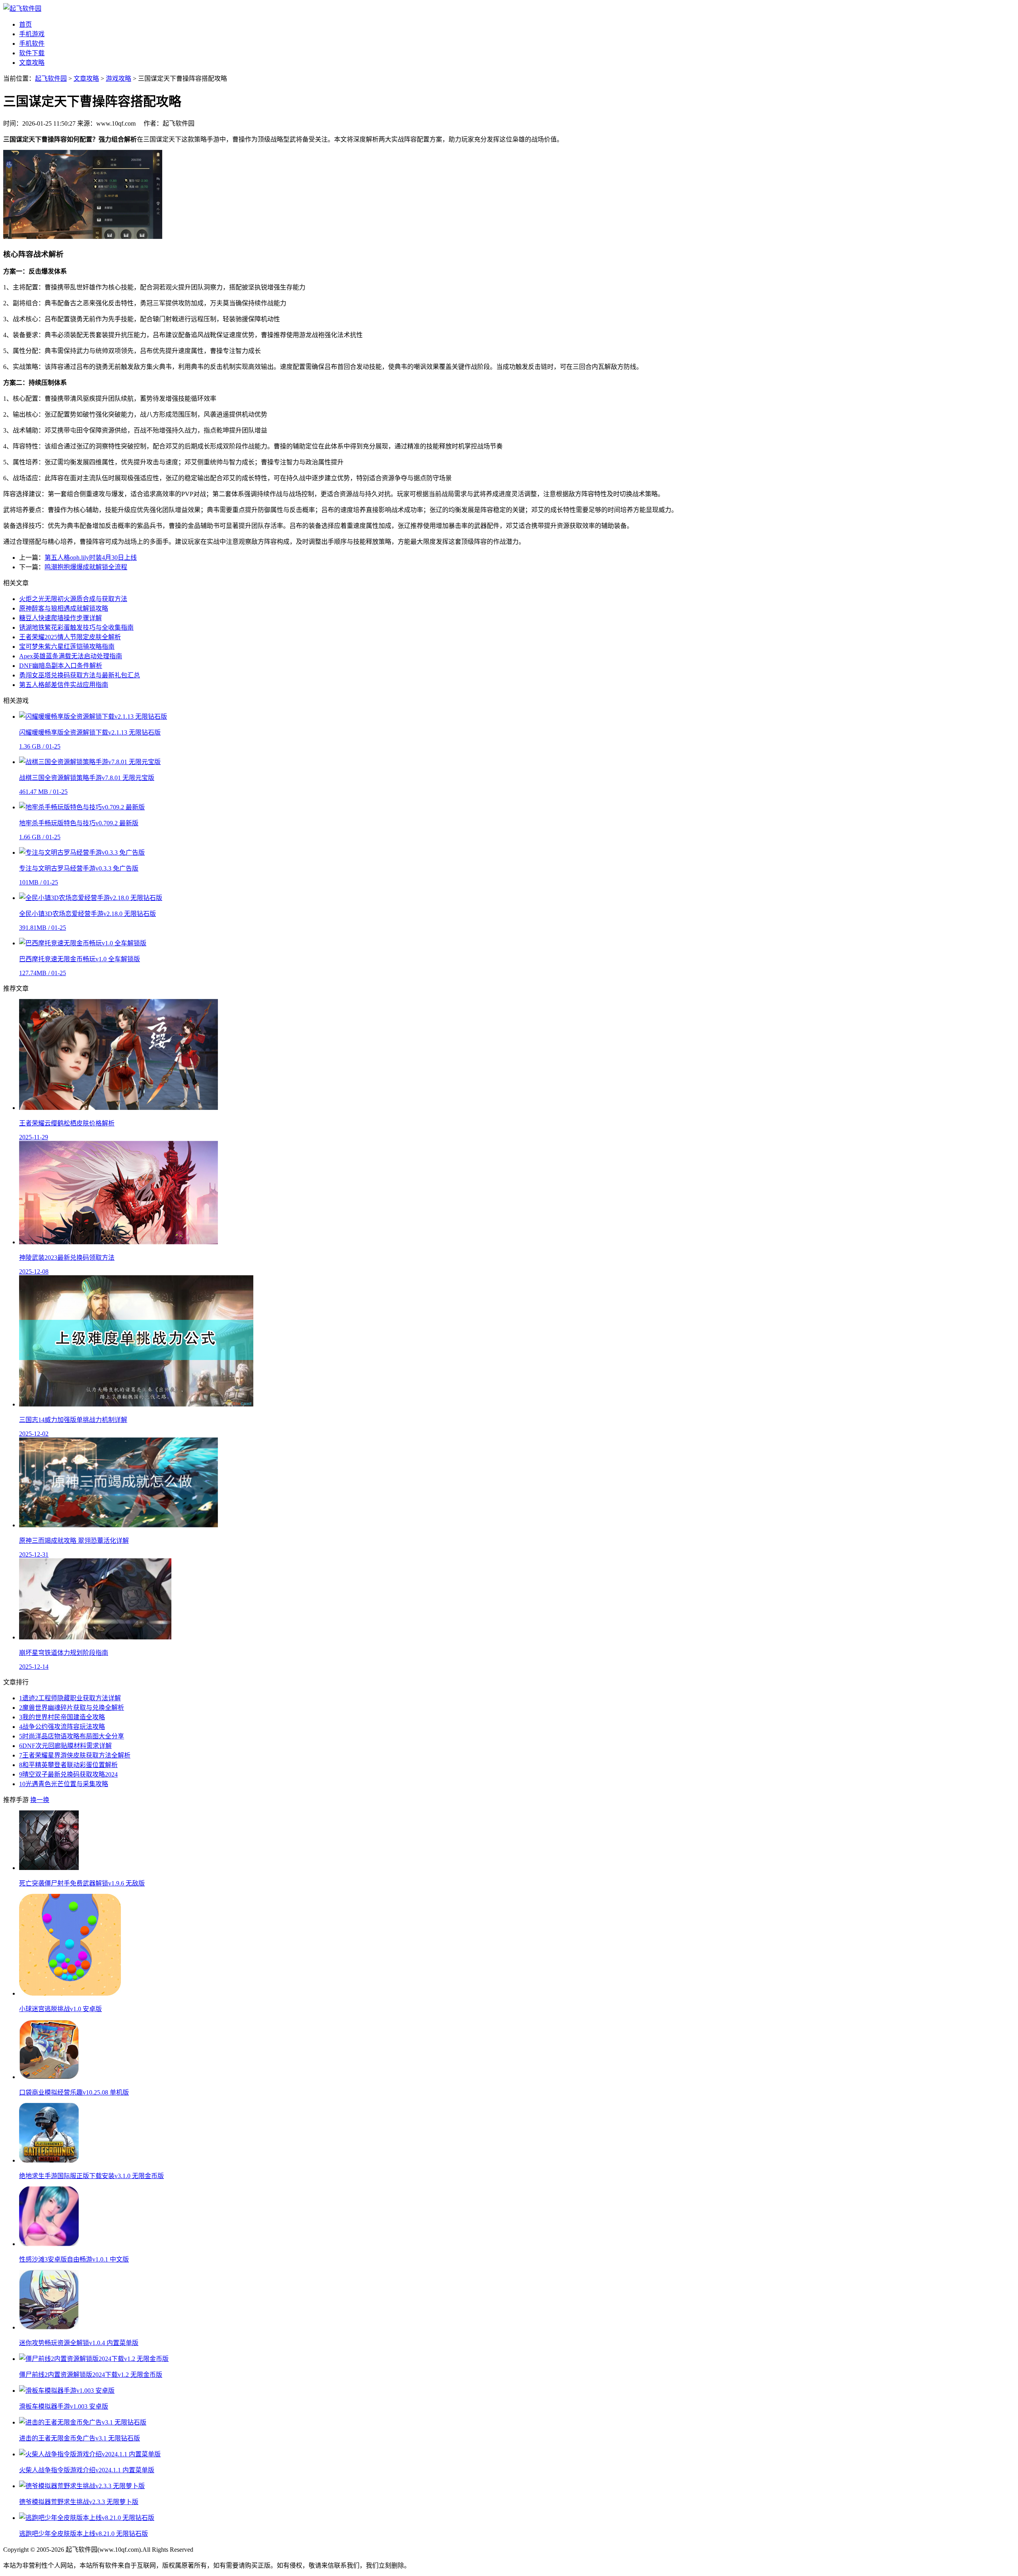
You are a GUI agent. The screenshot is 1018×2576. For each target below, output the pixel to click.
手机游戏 (32, 34)
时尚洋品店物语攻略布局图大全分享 (72, 1736)
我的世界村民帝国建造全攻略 (62, 1717)
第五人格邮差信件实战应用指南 (64, 685)
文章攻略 (32, 63)
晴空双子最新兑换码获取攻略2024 (68, 1774)
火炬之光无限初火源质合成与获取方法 (73, 599)
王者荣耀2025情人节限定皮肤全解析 (70, 637)
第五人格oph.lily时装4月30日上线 (91, 558)
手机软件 (32, 44)
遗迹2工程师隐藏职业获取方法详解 (70, 1698)
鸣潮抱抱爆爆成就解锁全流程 (86, 567)
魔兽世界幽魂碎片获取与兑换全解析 (72, 1708)
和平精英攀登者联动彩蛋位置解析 (68, 1765)
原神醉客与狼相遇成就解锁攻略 (64, 608)
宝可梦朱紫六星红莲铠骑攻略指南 (67, 647)
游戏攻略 (119, 79)
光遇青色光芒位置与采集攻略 (64, 1784)
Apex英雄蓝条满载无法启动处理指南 (71, 656)
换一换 (40, 1800)
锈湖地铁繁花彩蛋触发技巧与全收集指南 (76, 628)
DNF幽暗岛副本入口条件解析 (61, 666)
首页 (25, 24)
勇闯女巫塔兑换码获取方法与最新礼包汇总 (80, 675)
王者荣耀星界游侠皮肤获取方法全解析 (75, 1755)
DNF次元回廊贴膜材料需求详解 (65, 1746)
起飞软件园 (51, 79)
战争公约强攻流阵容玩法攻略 (62, 1727)
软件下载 (32, 53)
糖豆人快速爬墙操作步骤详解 (60, 618)
